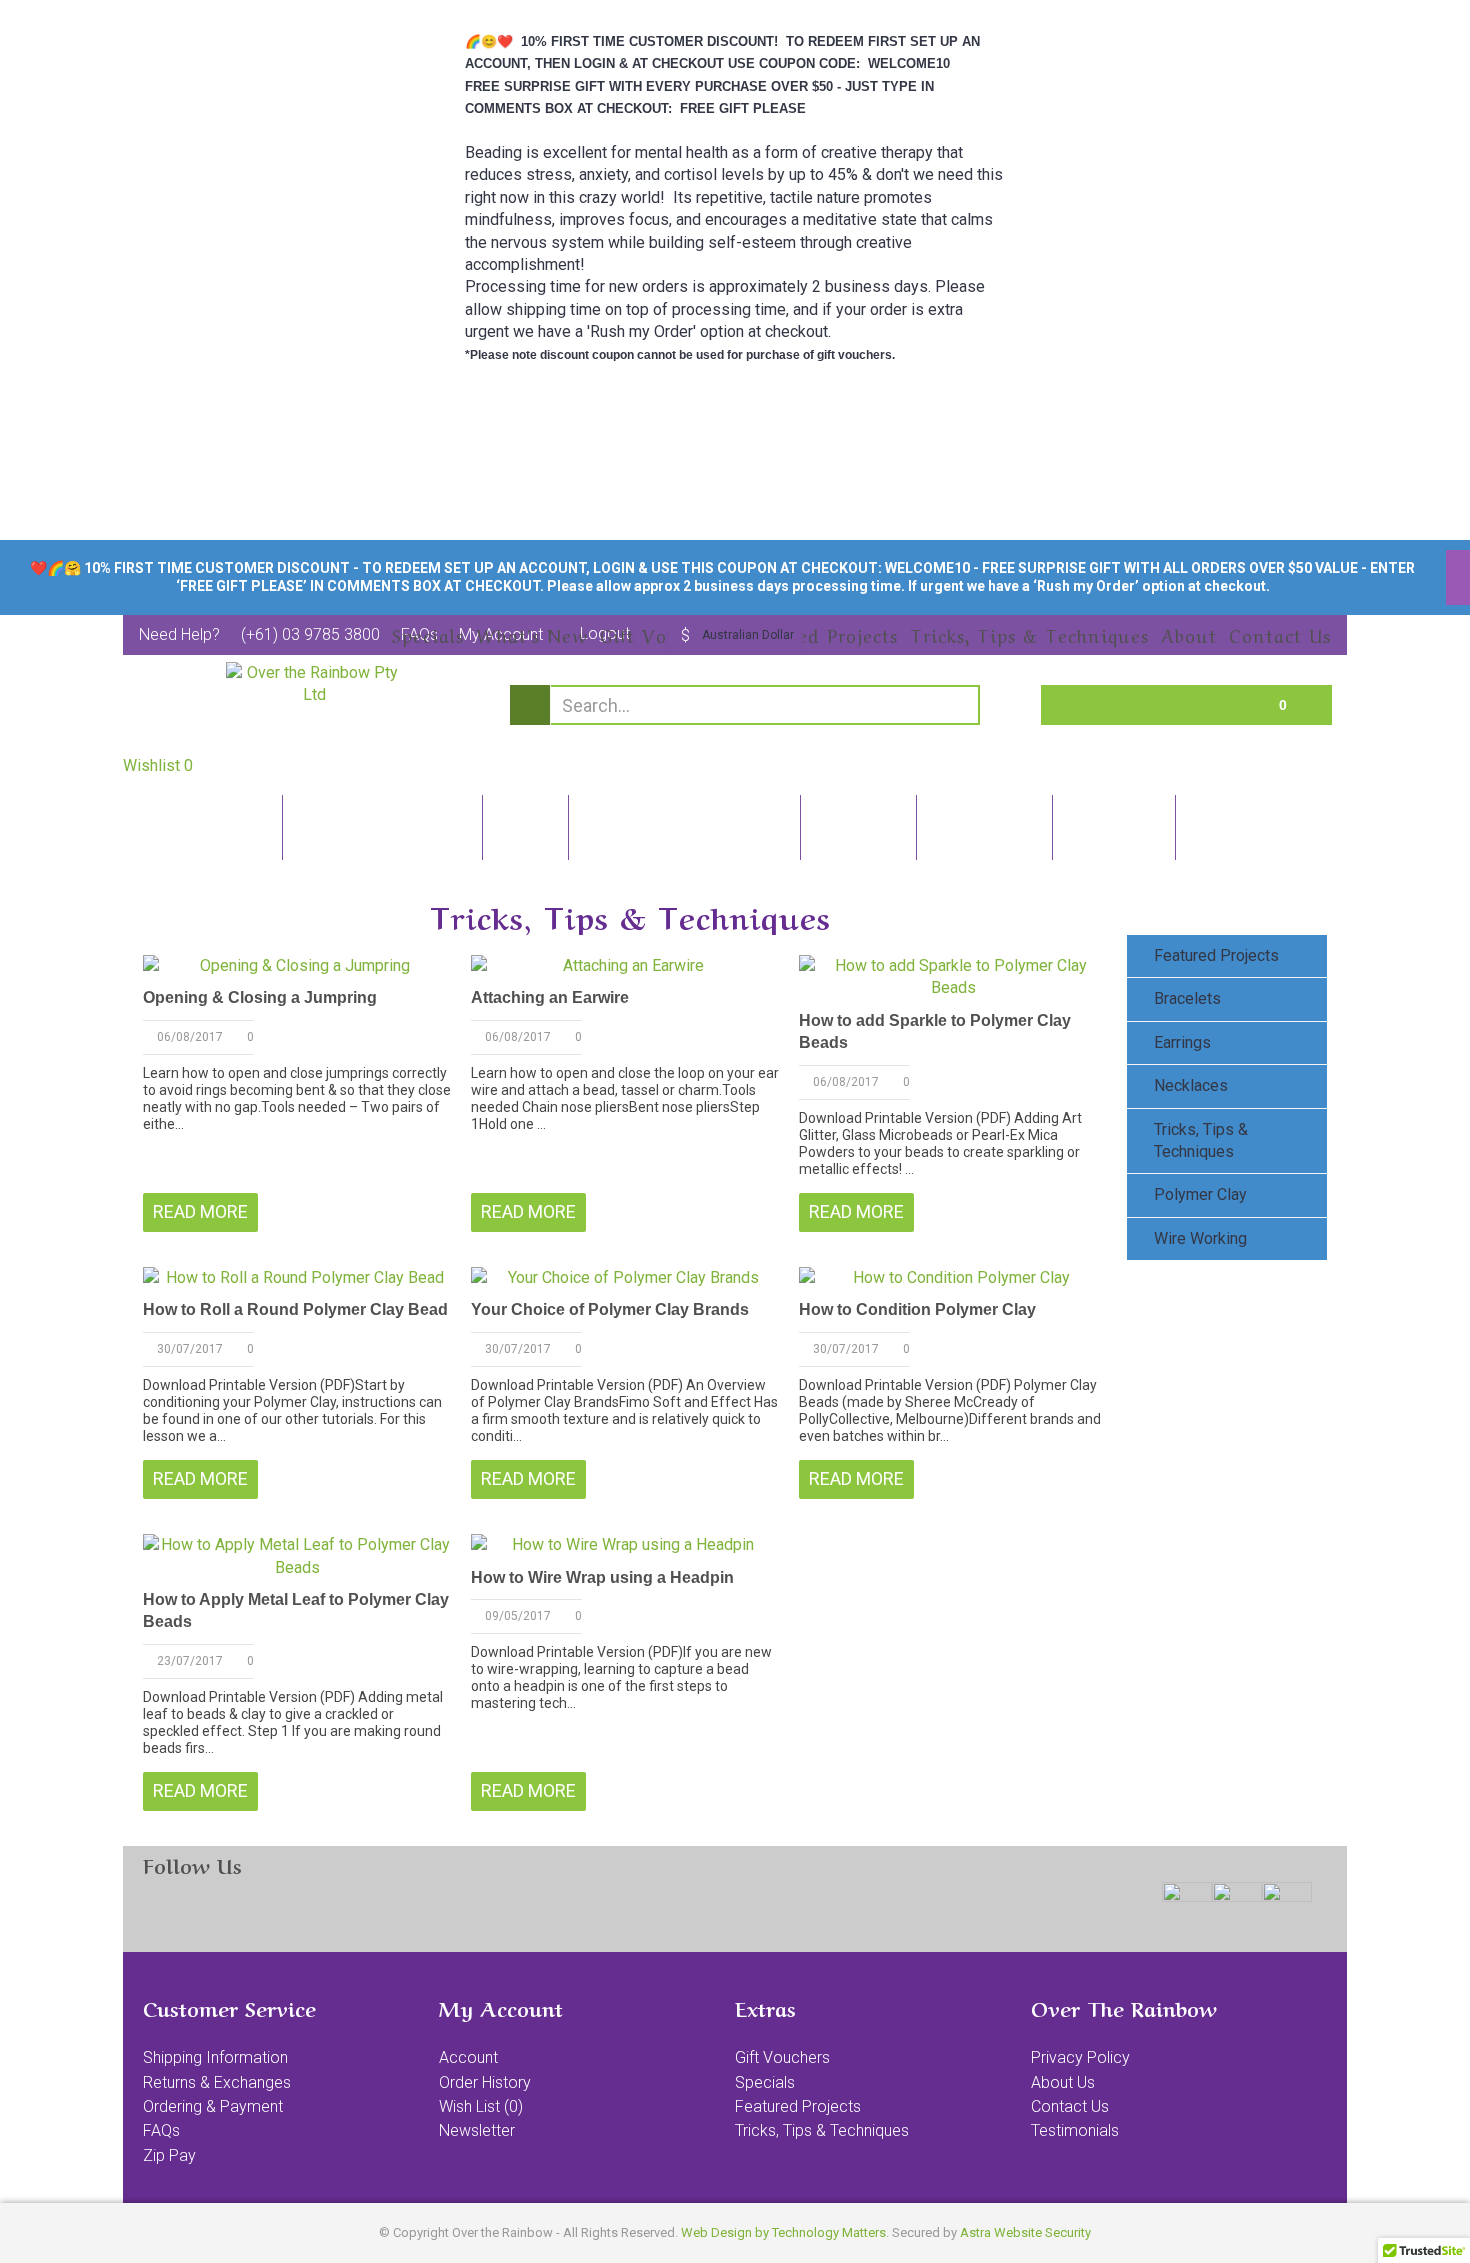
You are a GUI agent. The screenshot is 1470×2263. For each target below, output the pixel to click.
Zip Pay (169, 2155)
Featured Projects (1216, 955)
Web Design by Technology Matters (783, 2232)
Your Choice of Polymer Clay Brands (610, 1309)
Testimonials (1075, 2130)
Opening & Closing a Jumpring (260, 997)
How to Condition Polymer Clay (917, 1309)
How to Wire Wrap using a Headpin (602, 1577)
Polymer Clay (1200, 1194)
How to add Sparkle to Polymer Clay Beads (935, 1031)
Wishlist (158, 765)
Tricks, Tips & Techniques (1201, 1140)
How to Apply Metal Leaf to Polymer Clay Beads (296, 1610)
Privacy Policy (1080, 2057)
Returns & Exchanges (217, 2082)
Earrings (1182, 1042)
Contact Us (1070, 2106)
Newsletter (477, 2130)
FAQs (161, 2130)
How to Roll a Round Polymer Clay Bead (295, 1309)
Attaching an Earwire (550, 997)
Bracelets (1187, 998)
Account (468, 2057)
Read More (200, 1211)
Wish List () (481, 2106)
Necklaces (1191, 1085)
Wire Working (1200, 1238)
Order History (485, 2082)
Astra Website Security (1025, 2232)
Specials (765, 2082)
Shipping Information (215, 2057)
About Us (1063, 2082)
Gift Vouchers (782, 2057)
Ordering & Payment (213, 2106)
